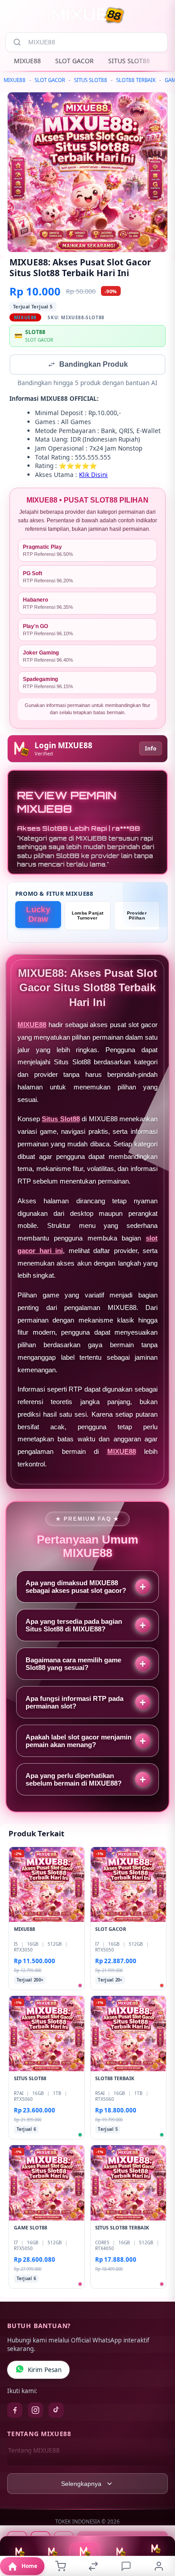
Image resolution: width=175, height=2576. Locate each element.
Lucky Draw (38, 915)
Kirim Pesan (45, 2371)
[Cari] (17, 42)
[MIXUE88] (88, 15)
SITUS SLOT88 (129, 61)
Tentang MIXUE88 (34, 2451)
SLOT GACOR (74, 61)
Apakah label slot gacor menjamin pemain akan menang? (79, 1742)
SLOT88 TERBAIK (136, 80)
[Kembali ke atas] (158, 2532)
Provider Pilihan (137, 916)
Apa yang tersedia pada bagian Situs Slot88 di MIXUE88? (74, 1626)
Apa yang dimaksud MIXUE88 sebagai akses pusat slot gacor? (76, 1587)
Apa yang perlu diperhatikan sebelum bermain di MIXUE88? (74, 1780)
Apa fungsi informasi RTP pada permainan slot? (74, 1703)
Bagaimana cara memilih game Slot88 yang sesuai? (73, 1665)
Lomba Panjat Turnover (88, 916)
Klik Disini (93, 475)
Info (151, 749)
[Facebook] (15, 2411)
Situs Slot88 (61, 1120)
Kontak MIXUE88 (32, 2466)
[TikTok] (56, 2411)
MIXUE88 (27, 61)
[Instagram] (35, 2411)
